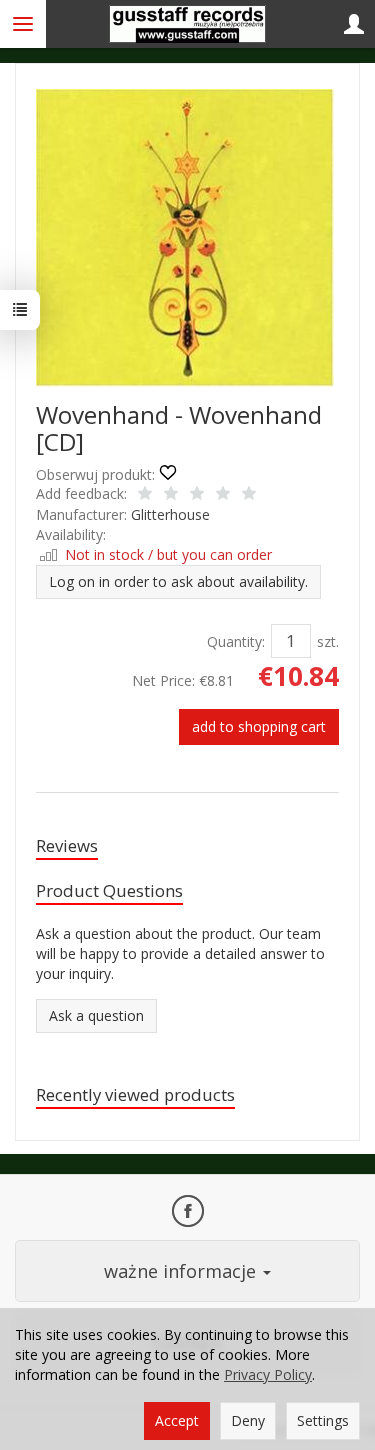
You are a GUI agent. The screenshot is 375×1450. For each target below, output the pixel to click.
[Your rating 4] (223, 495)
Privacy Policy (268, 1374)
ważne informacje (182, 1271)
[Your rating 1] (145, 495)
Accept (177, 1420)
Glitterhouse (170, 514)
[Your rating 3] (197, 495)
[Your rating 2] (171, 495)
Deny (248, 1420)
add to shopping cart (259, 726)
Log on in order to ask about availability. (178, 581)
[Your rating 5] (249, 495)
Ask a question (96, 1015)
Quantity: (236, 641)
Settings (323, 1420)
